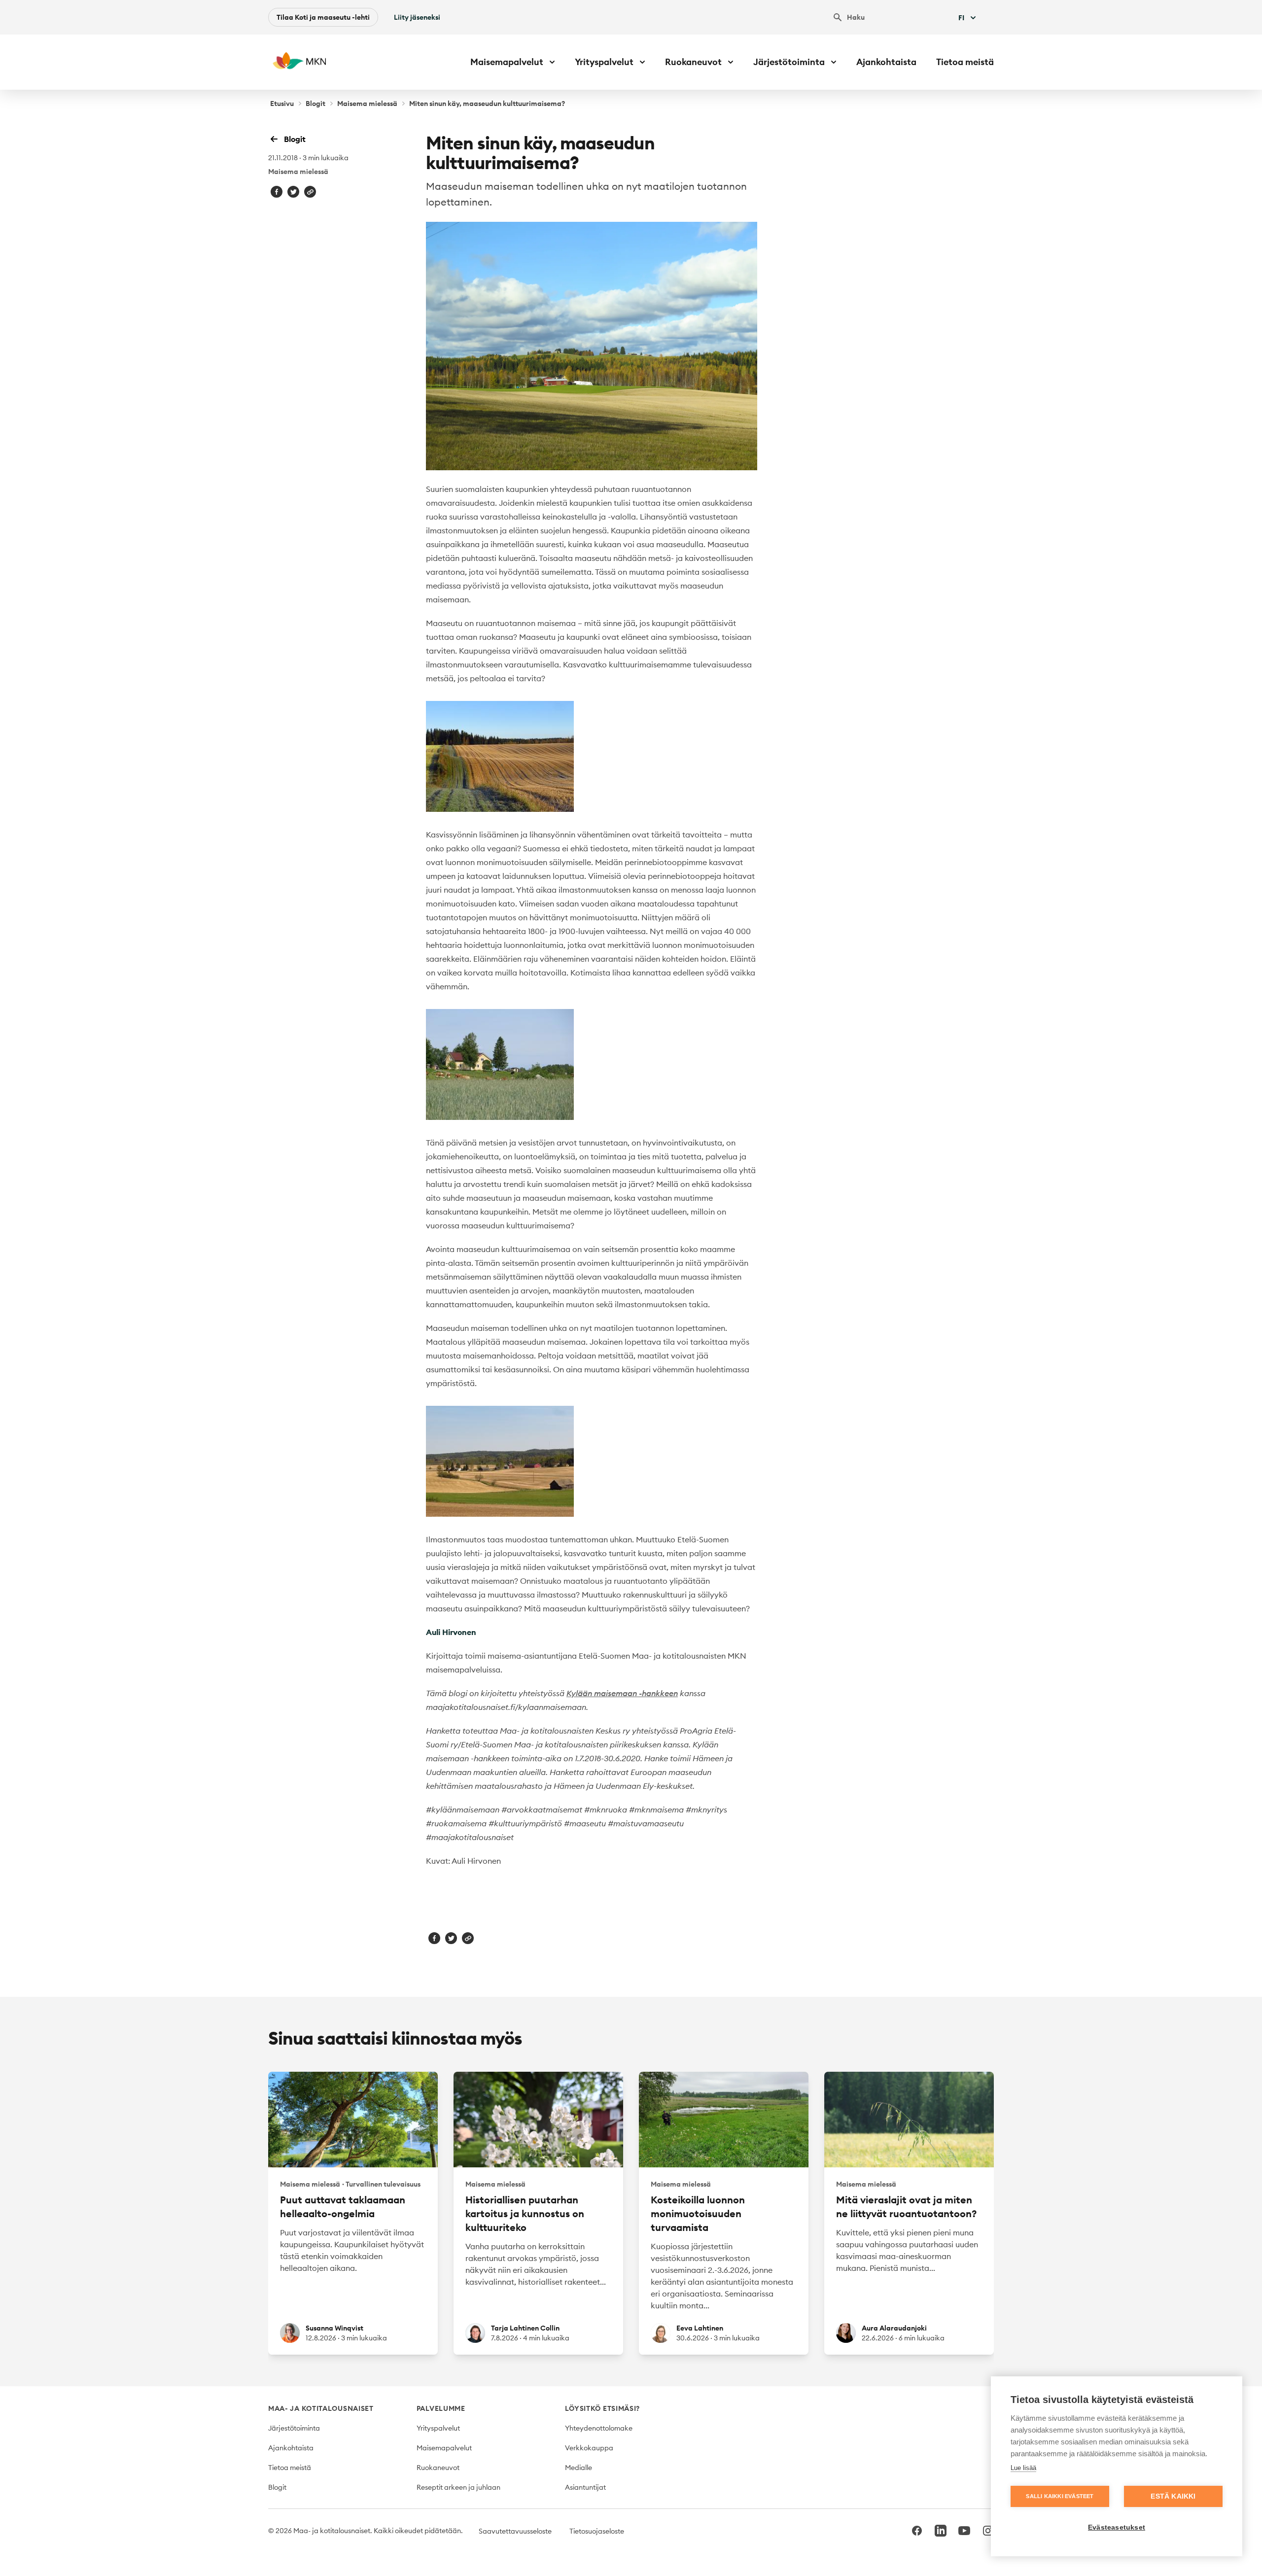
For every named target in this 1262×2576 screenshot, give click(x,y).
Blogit (315, 104)
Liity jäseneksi (417, 17)
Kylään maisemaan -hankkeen (622, 1693)
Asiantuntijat (585, 2487)
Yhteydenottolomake (599, 2428)
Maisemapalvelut (444, 2448)
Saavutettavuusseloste (515, 2531)
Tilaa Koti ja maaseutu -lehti (323, 17)
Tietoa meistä (965, 62)
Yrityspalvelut (438, 2428)
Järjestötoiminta (294, 2428)
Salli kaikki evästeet (1060, 2496)
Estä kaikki (1173, 2496)
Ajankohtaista (886, 62)
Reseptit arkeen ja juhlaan (458, 2487)
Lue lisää (1023, 2468)
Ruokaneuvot (438, 2468)
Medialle (578, 2468)
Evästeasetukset (1117, 2527)
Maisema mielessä (367, 104)
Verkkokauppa (589, 2448)
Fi (961, 18)
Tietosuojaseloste (597, 2531)
